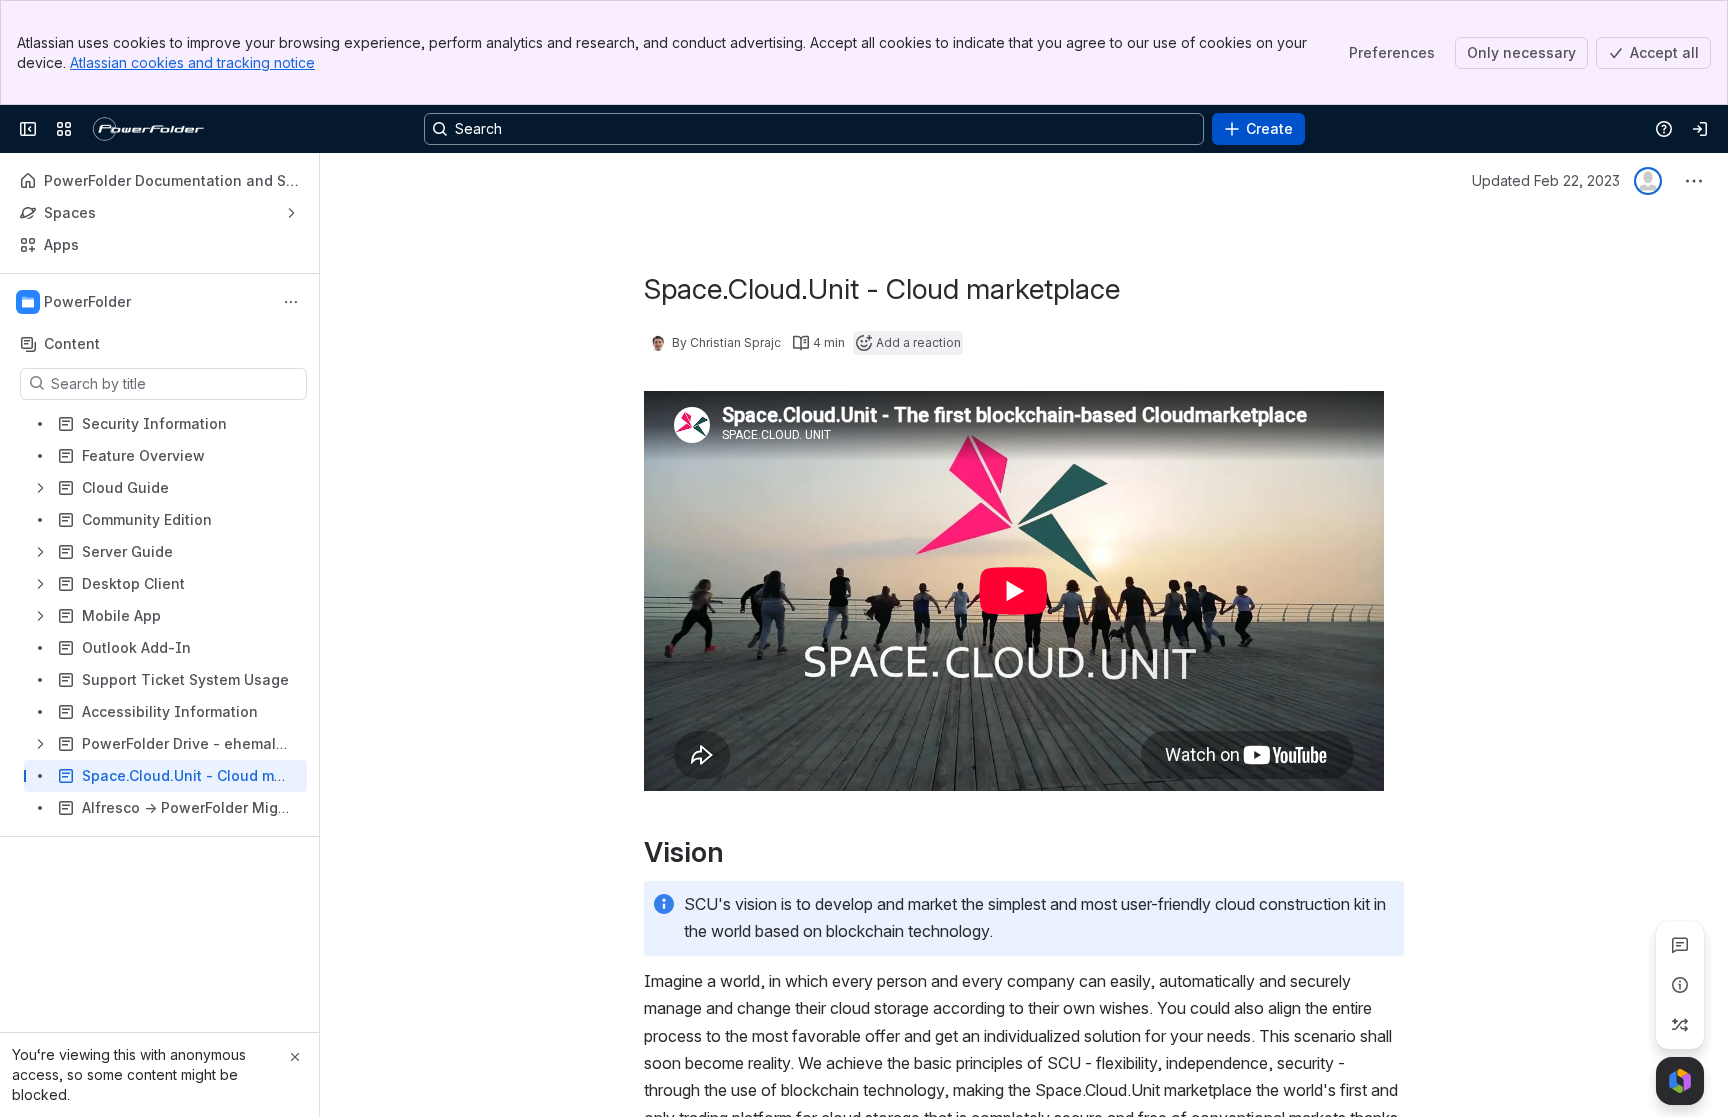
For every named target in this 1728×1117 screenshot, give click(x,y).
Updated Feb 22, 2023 (1546, 180)
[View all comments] (1680, 945)
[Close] (295, 1057)
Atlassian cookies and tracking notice (192, 62)
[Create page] (1680, 1025)
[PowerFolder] (152, 129)
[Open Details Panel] (1680, 985)
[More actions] (291, 302)
